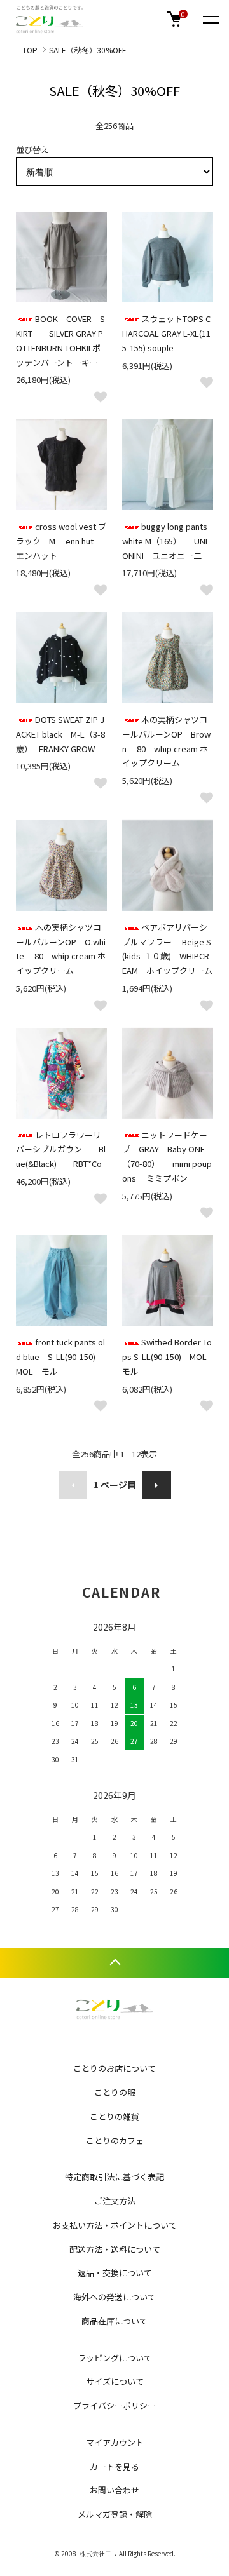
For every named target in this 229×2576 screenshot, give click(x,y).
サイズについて (115, 2381)
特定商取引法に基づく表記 (114, 2177)
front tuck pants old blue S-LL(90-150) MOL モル (64, 1357)
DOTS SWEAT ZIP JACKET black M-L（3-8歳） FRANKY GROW (60, 734)
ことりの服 (115, 2092)
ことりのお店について (114, 2068)
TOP (30, 50)
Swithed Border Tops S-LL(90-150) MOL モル (169, 1357)
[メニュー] (210, 19)
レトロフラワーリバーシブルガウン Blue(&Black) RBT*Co (61, 1150)
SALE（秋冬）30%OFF (87, 50)
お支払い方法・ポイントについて (115, 2225)
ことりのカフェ (115, 2141)
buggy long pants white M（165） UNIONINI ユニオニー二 (165, 541)
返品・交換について (115, 2273)
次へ (157, 1485)
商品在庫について (114, 2321)
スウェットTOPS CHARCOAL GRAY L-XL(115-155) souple (166, 333)
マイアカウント (115, 2442)
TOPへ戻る (114, 1963)
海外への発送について (114, 2297)
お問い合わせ (114, 2490)
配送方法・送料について (115, 2249)
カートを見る (114, 2466)
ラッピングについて (115, 2358)
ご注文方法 (115, 2201)
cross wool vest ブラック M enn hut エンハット (61, 541)
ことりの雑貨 (114, 2116)
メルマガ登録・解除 (115, 2514)
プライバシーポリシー (114, 2405)
